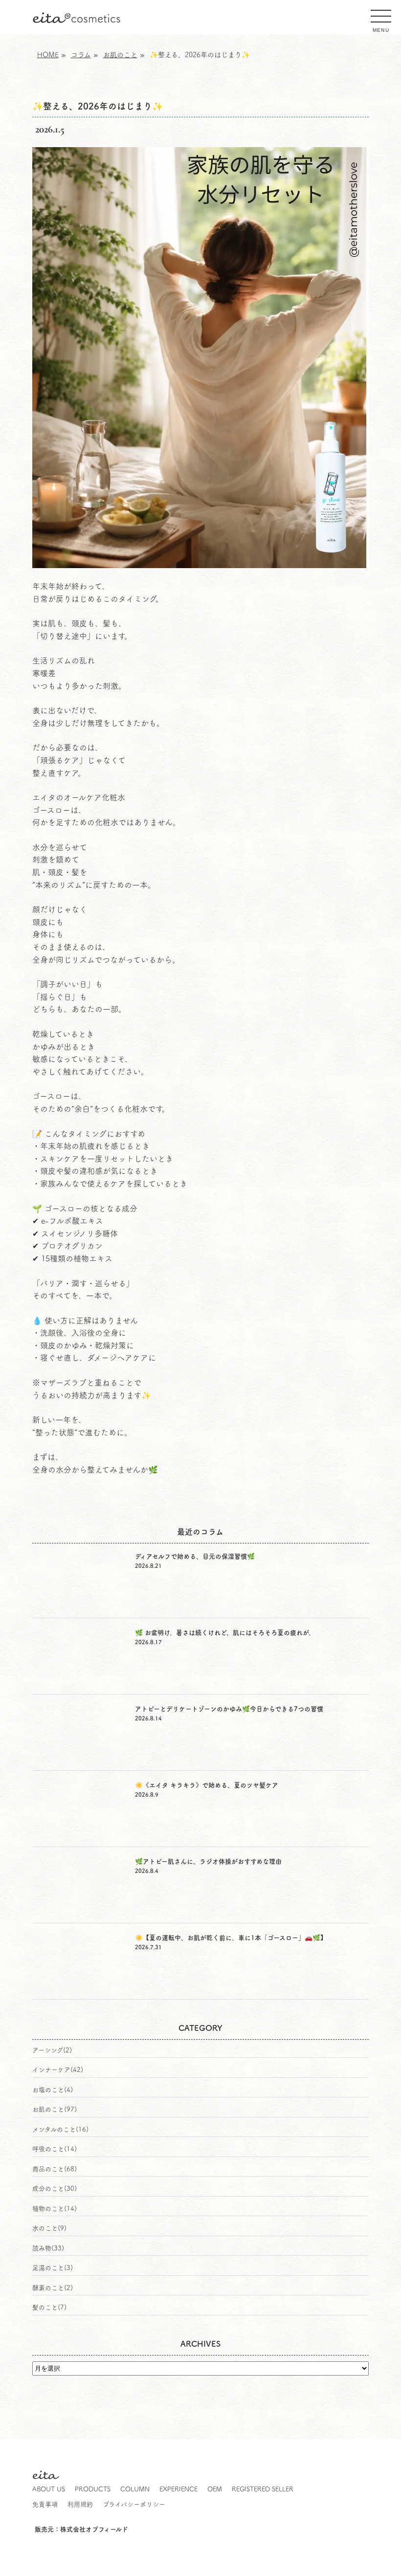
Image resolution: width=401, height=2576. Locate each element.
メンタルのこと (54, 2129)
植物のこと (48, 2209)
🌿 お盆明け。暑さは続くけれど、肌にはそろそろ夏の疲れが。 (225, 1633)
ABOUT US (49, 2489)
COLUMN (135, 2489)
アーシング (48, 2050)
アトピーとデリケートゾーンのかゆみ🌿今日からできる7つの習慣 (229, 1709)
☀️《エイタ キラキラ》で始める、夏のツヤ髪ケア (207, 1785)
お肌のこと (48, 2109)
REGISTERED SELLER (263, 2489)
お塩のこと (48, 2090)
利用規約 (80, 2504)
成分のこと (48, 2189)
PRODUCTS (93, 2489)
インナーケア (51, 2070)
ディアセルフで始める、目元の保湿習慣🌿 (195, 1556)
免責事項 (45, 2504)
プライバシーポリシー (134, 2504)
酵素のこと (48, 2288)
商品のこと (48, 2169)
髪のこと (45, 2307)
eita (77, 18)
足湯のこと (48, 2268)
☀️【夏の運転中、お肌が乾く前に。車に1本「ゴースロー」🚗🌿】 (231, 1938)
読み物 (42, 2248)
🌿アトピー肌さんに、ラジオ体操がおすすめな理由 (208, 1861)
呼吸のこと (48, 2149)
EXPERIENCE (178, 2489)
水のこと (45, 2228)
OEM (215, 2489)
